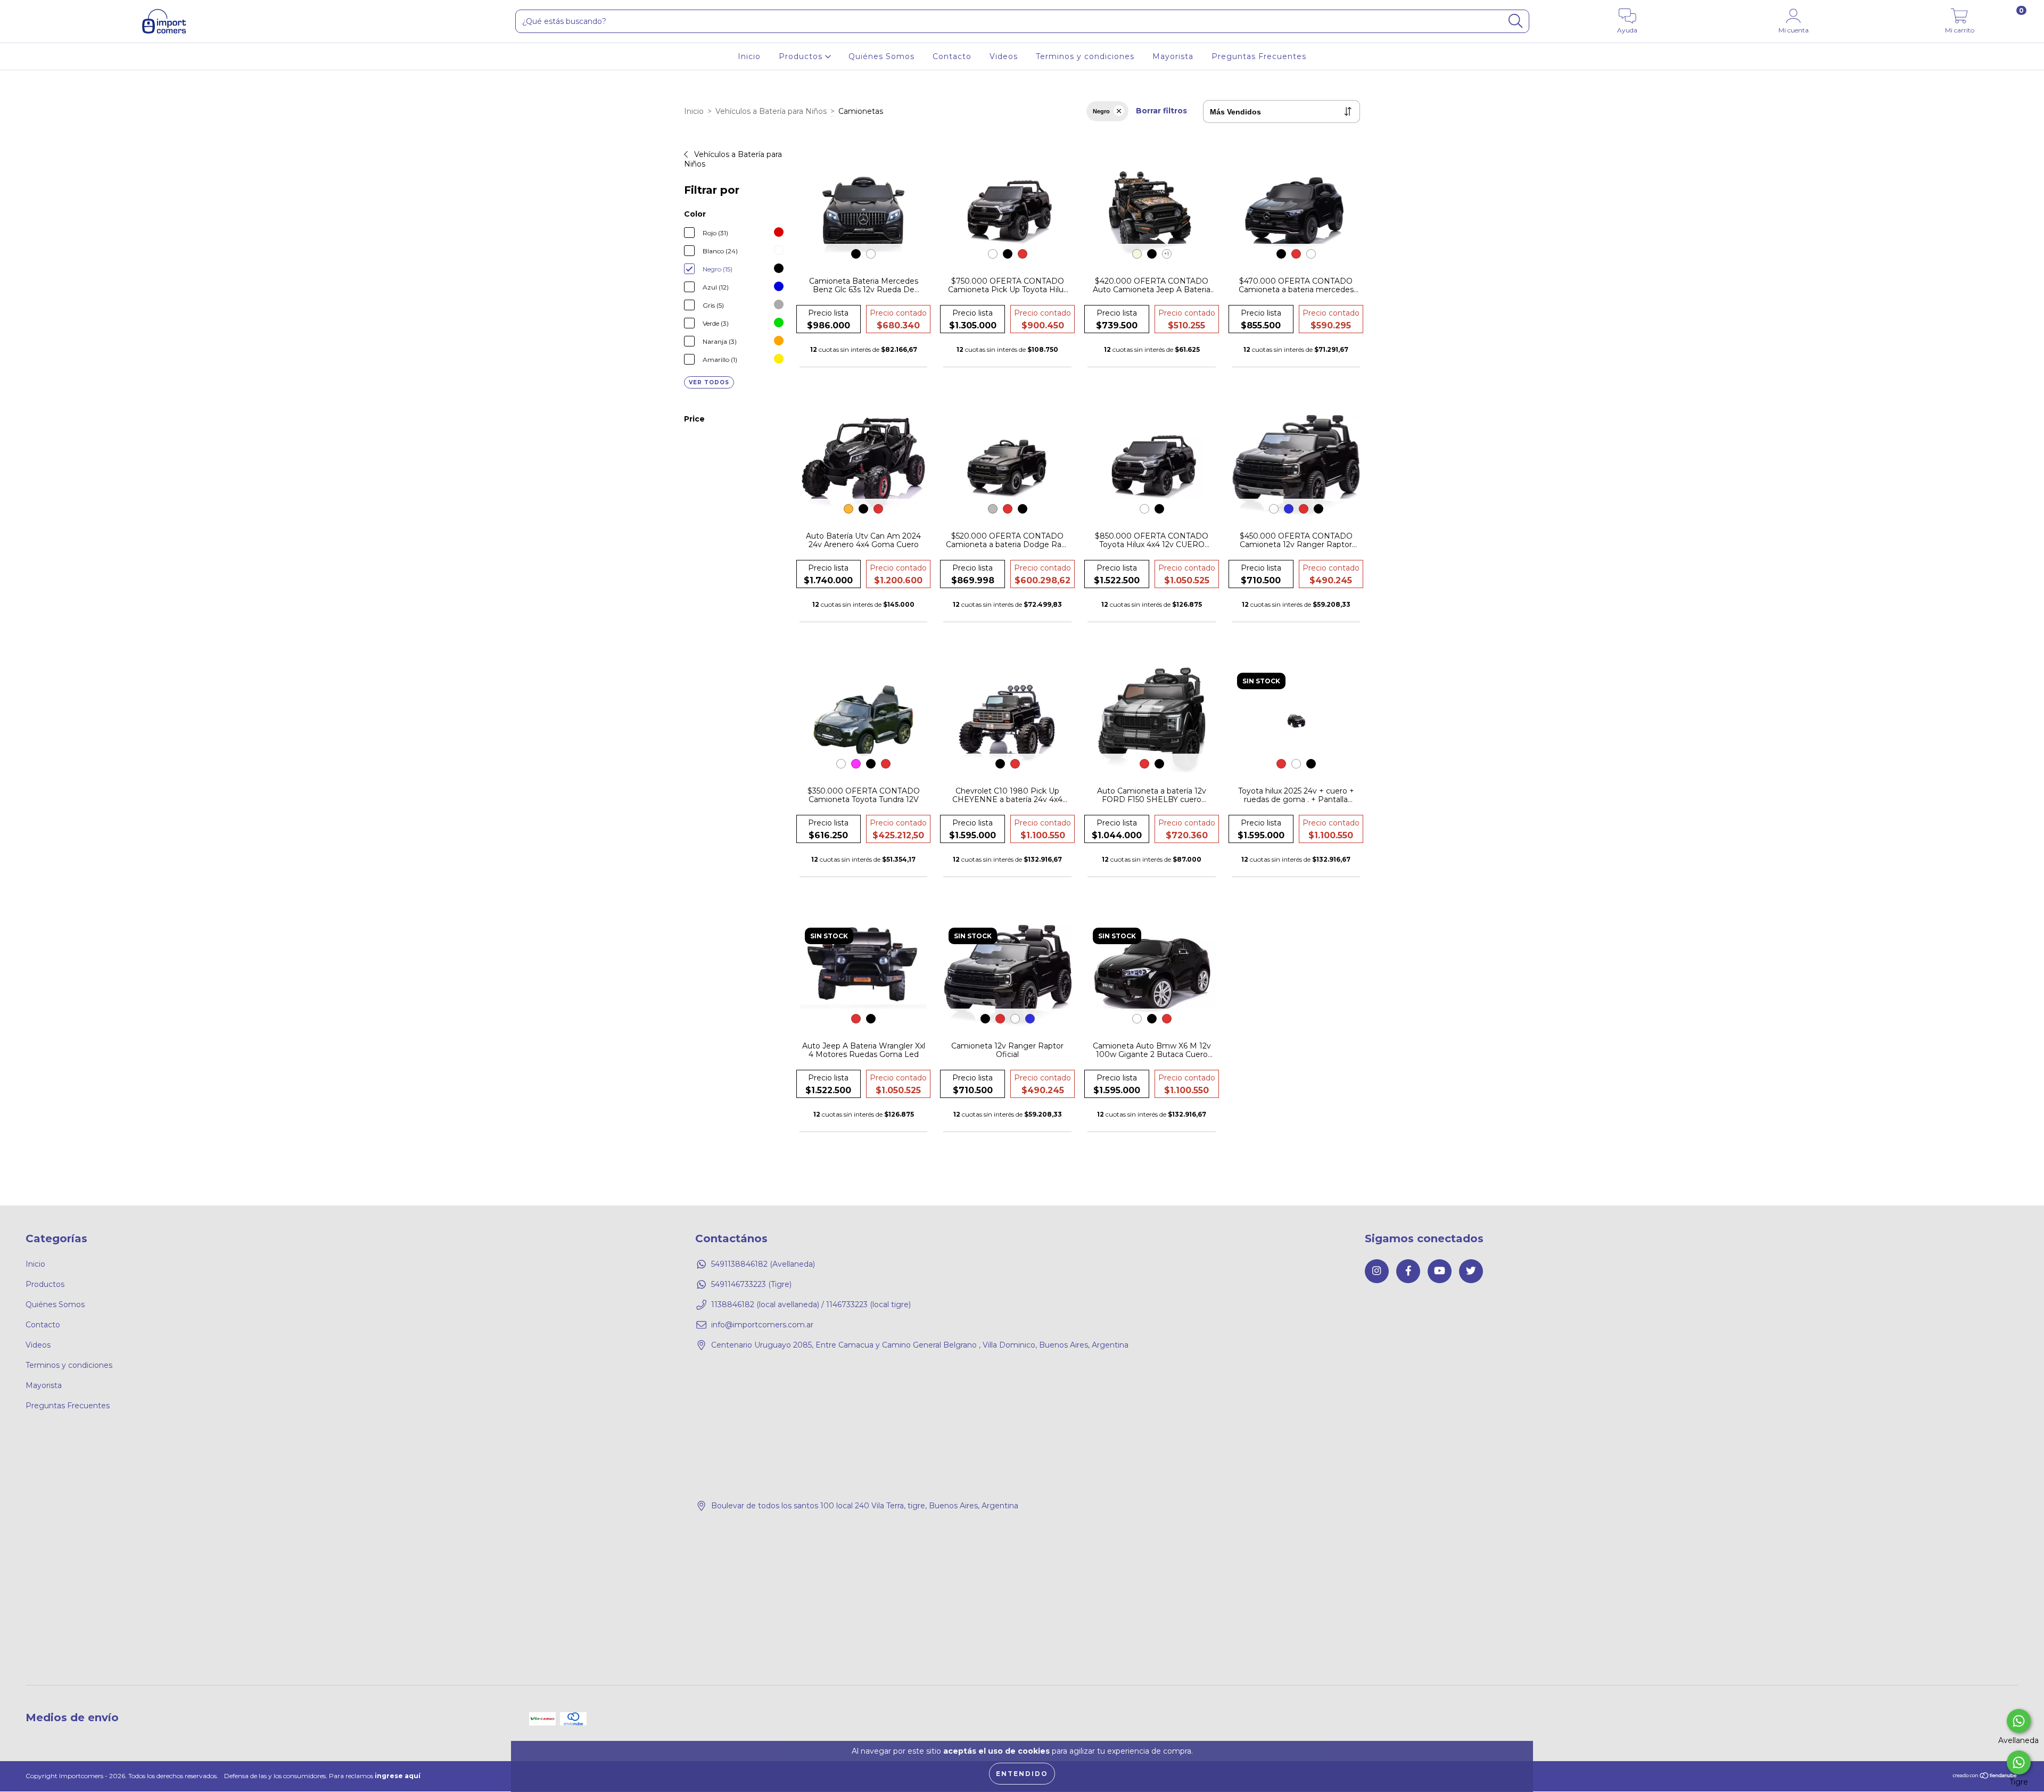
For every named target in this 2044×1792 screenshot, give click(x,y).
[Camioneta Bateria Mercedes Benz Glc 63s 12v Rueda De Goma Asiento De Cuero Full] (864, 211)
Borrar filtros (1161, 111)
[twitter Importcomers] (1471, 1271)
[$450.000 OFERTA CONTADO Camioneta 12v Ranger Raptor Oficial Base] (1296, 466)
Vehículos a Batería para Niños (771, 111)
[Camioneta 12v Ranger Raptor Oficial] (1007, 976)
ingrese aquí (398, 1776)
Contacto (952, 56)
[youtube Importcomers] (1440, 1271)
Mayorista (1173, 56)
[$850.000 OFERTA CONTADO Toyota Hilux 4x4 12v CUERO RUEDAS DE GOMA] (1152, 466)
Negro (1101, 111)
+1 (1167, 254)
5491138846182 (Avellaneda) (763, 1264)
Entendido (1022, 1774)
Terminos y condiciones (1085, 56)
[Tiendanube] (1985, 1777)
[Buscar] (1515, 21)
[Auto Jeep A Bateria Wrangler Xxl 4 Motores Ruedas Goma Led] (864, 976)
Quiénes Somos (881, 56)
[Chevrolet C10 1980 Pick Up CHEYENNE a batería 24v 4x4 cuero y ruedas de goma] (1007, 721)
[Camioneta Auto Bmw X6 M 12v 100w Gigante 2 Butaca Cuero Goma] (1152, 976)
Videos (1004, 56)
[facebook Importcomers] (1408, 1271)
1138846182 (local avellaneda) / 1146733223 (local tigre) (811, 1304)
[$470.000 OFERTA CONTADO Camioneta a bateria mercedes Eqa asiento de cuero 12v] (1296, 211)
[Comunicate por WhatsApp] (2019, 1721)
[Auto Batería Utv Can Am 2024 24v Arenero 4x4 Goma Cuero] (864, 466)
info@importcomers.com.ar (762, 1325)
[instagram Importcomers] (1377, 1271)
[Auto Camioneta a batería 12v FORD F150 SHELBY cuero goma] (1152, 721)
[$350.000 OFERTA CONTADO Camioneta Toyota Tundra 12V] (864, 721)
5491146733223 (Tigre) (751, 1284)
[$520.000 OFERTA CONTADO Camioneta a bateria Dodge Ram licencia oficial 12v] (1007, 466)
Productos (802, 56)
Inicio (749, 56)
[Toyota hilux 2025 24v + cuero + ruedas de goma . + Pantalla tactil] (1296, 721)
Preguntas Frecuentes (1259, 56)
